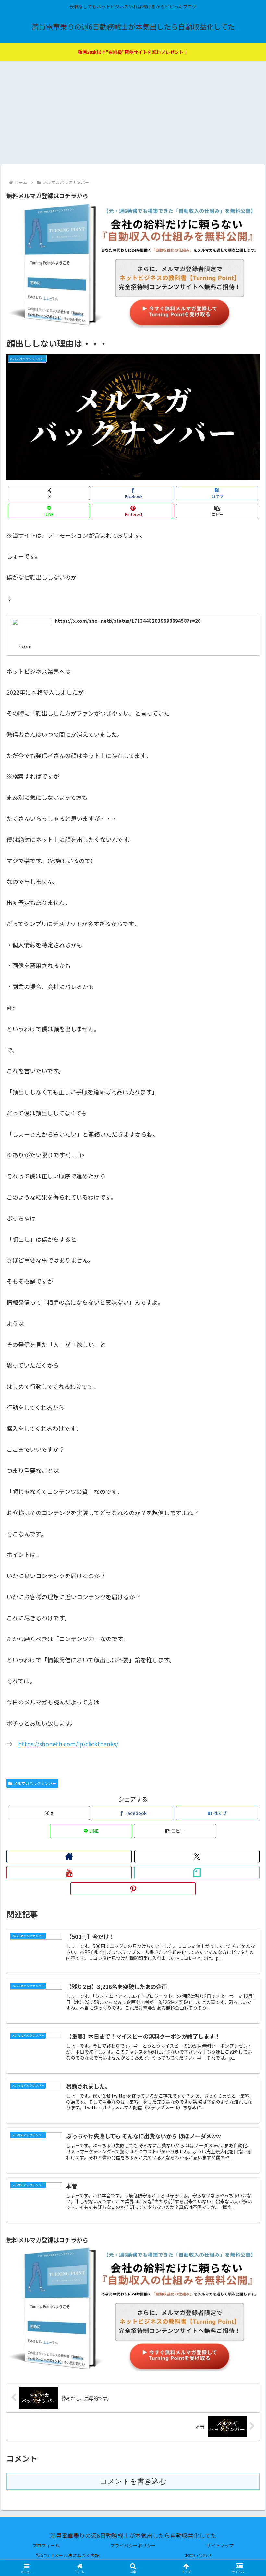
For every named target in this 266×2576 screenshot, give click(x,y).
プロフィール (46, 2545)
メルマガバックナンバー (35, 1783)
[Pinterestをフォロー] (133, 1889)
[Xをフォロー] (197, 1856)
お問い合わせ (198, 2555)
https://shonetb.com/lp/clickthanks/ (68, 1744)
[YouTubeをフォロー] (69, 1873)
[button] (217, 511)
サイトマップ (220, 2545)
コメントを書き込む (133, 2481)
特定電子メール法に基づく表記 (68, 2555)
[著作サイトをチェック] (69, 1856)
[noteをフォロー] (197, 1873)
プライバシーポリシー (133, 2545)
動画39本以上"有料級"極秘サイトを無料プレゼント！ (133, 52)
